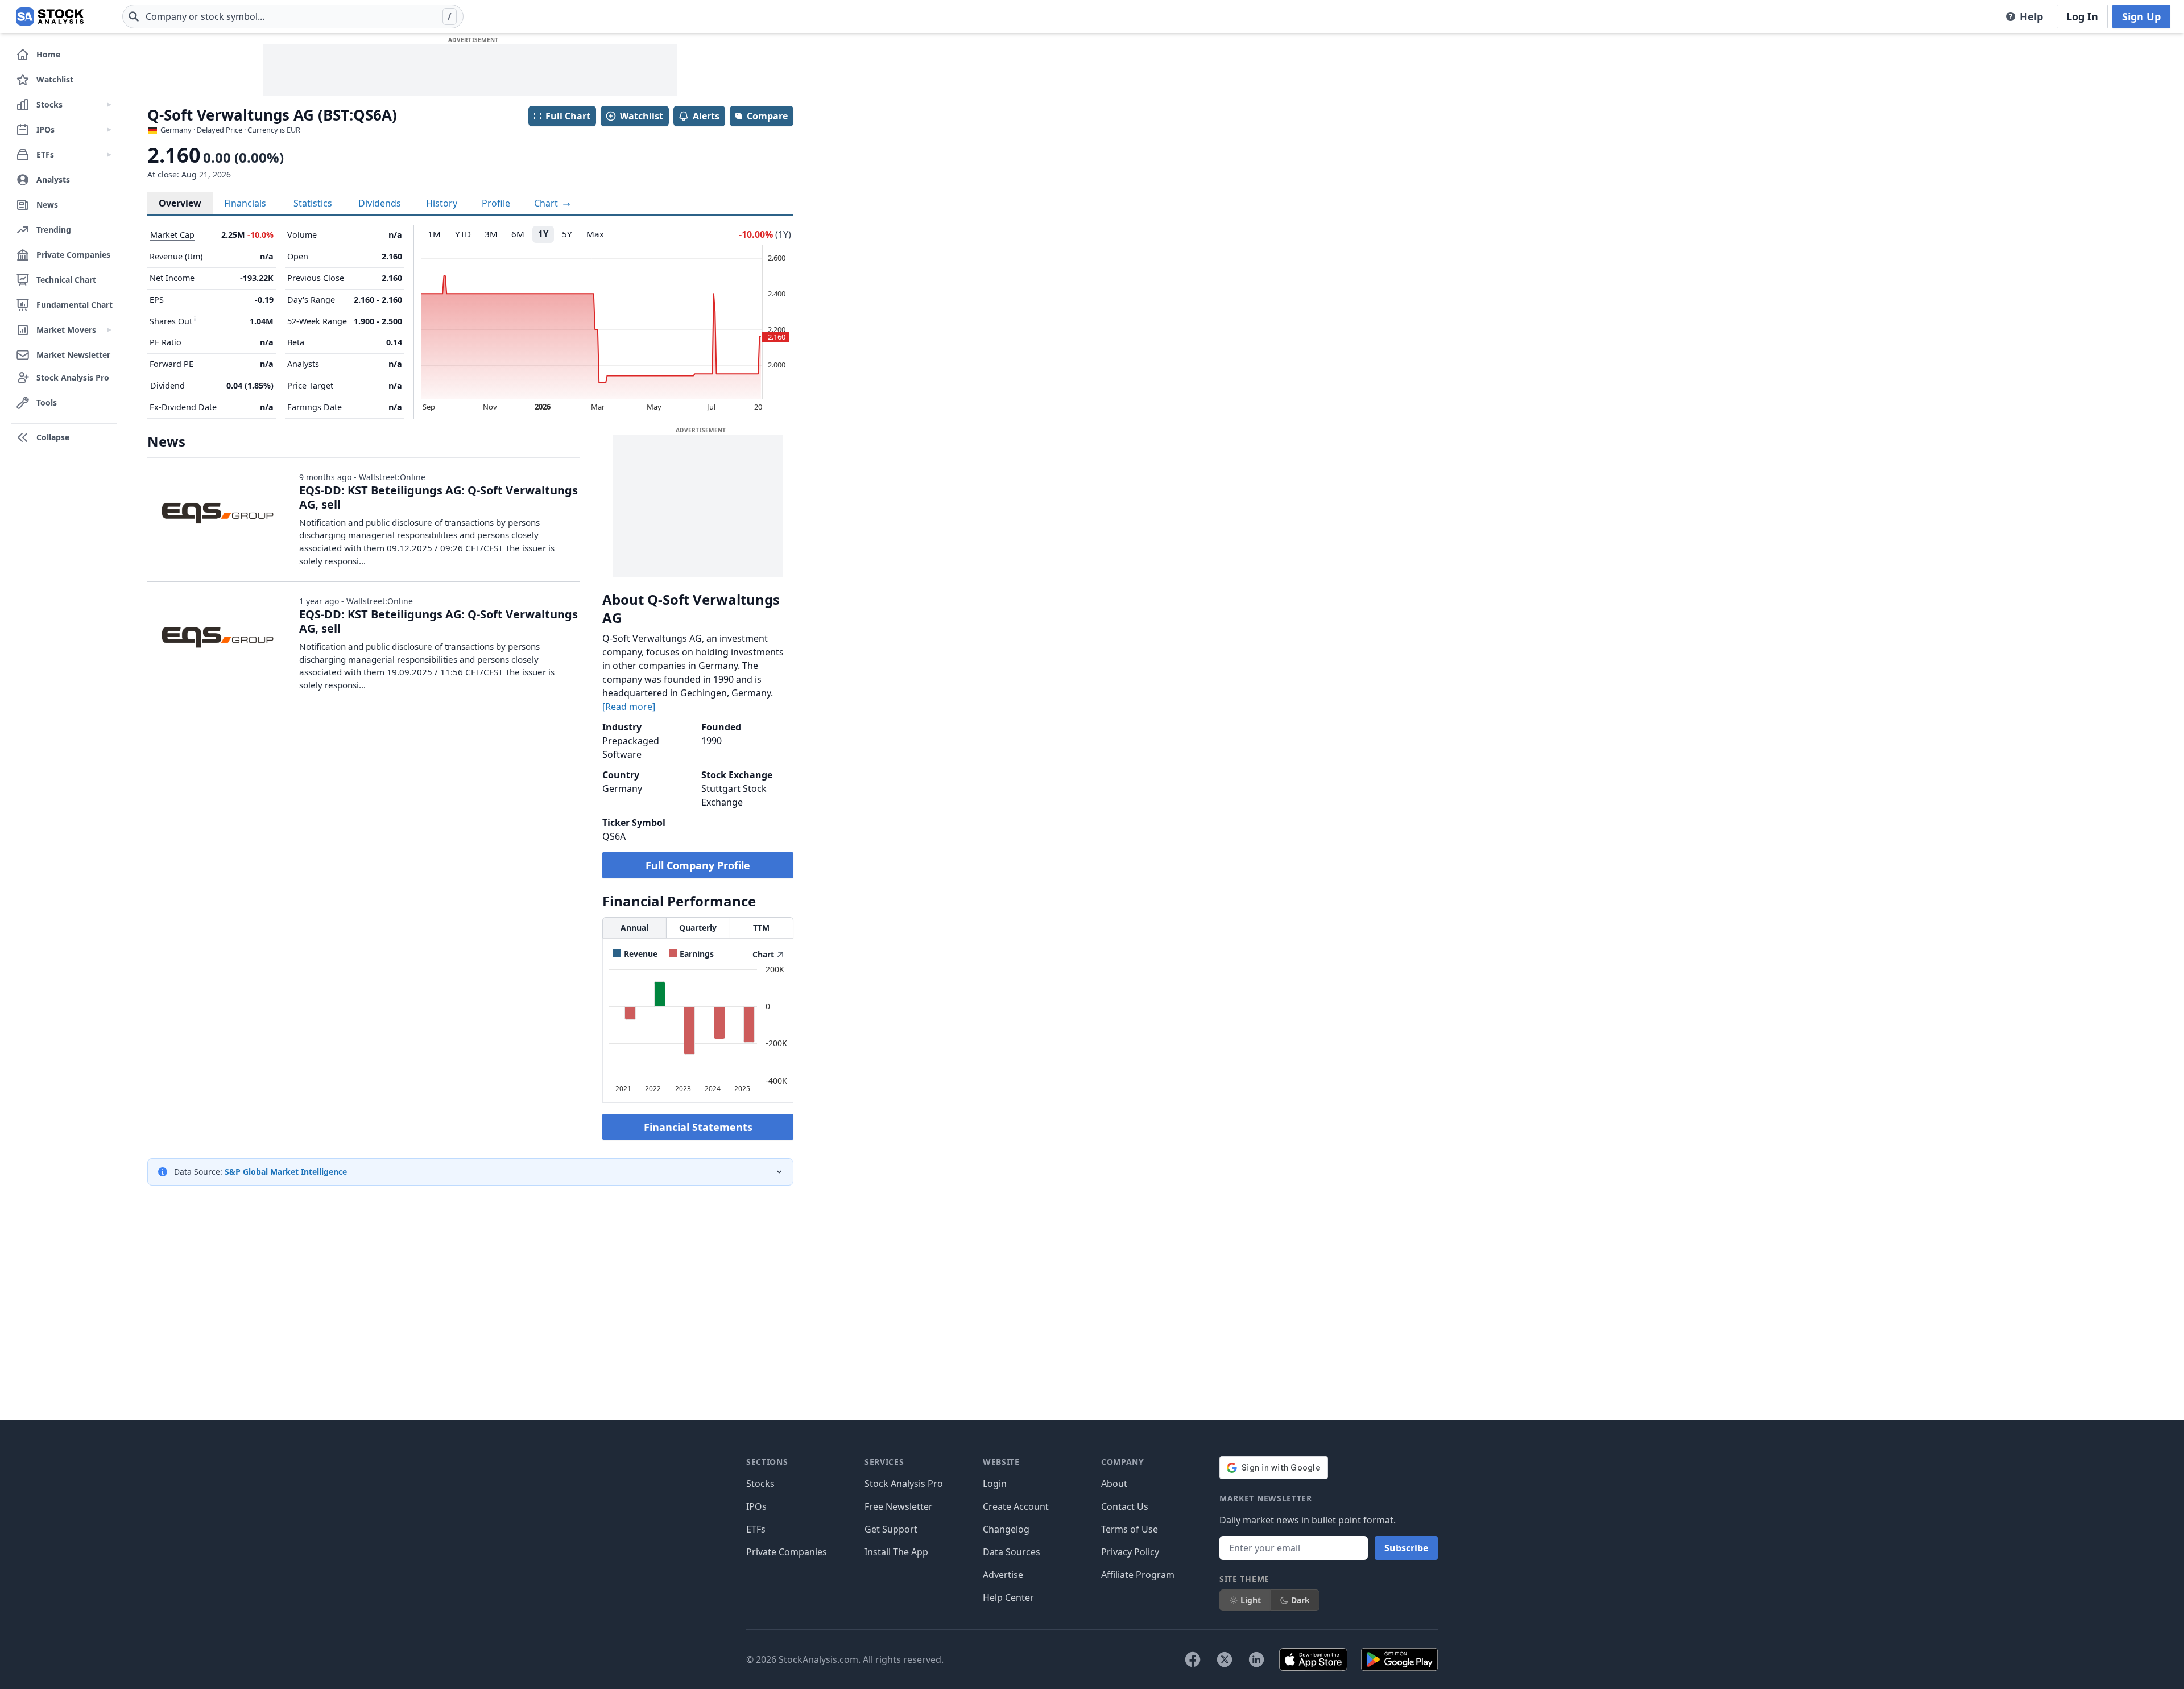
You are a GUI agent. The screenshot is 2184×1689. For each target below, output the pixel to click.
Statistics (313, 203)
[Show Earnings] (691, 954)
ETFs (756, 1529)
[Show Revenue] (635, 954)
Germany (176, 130)
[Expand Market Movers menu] (109, 330)
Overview (180, 203)
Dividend (167, 385)
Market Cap (172, 235)
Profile (496, 203)
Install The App (896, 1552)
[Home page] (50, 16)
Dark (1300, 1600)
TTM (761, 928)
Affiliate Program (1138, 1575)
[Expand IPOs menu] (109, 130)
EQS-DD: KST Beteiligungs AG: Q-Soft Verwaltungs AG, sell (439, 497)
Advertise (1003, 1575)
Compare (767, 116)
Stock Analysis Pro (904, 1484)
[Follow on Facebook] (1193, 1659)
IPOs (756, 1506)
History (442, 203)
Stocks (760, 1484)
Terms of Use (1130, 1529)
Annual (634, 928)
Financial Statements (698, 1127)
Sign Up (2141, 16)
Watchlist (642, 116)
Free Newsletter (899, 1506)
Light (1251, 1600)
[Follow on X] (1225, 1659)
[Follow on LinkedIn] (1256, 1659)
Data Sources (1012, 1552)
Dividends (380, 203)
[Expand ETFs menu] (109, 155)
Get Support (891, 1529)
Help (2031, 16)
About (1114, 1484)
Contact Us (1125, 1506)
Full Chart (568, 116)
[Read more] (629, 707)
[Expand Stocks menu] (109, 105)
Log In (2082, 16)
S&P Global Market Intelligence (286, 1172)
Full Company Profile (698, 865)
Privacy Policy (1130, 1552)
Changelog (1006, 1529)
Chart (547, 203)
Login (995, 1484)
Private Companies (787, 1552)
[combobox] (293, 16)
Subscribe (1406, 1548)
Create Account (1016, 1506)
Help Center (1008, 1597)
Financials (245, 203)
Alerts (706, 116)
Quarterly (698, 928)
